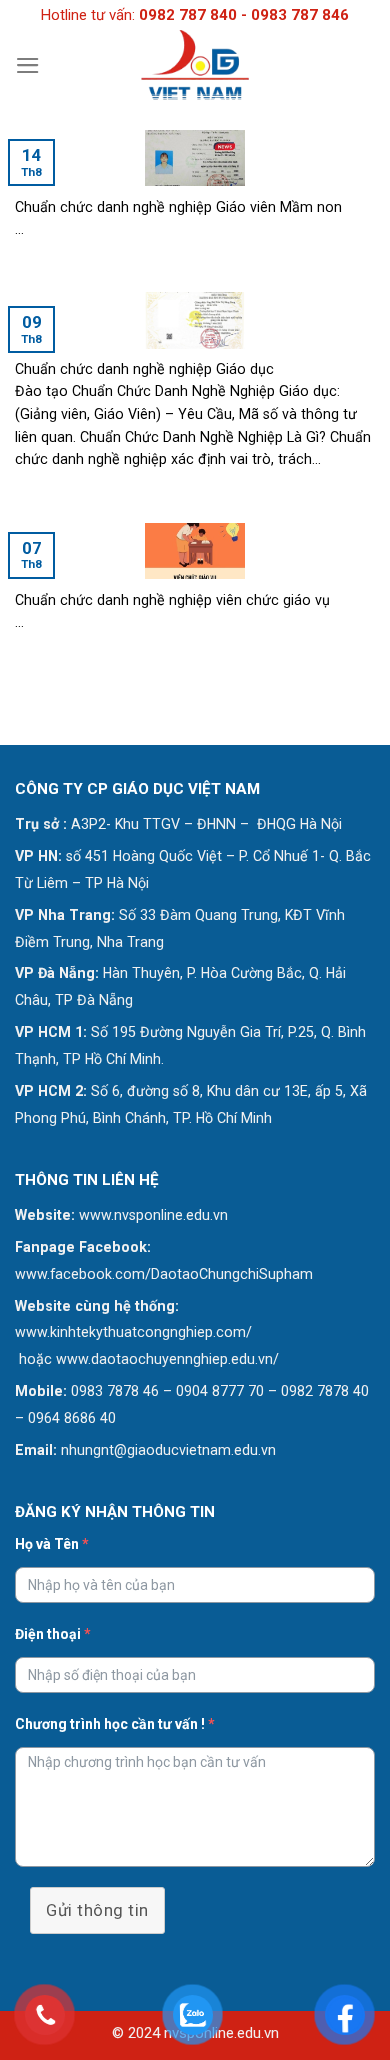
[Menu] (28, 65)
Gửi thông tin (97, 1910)
